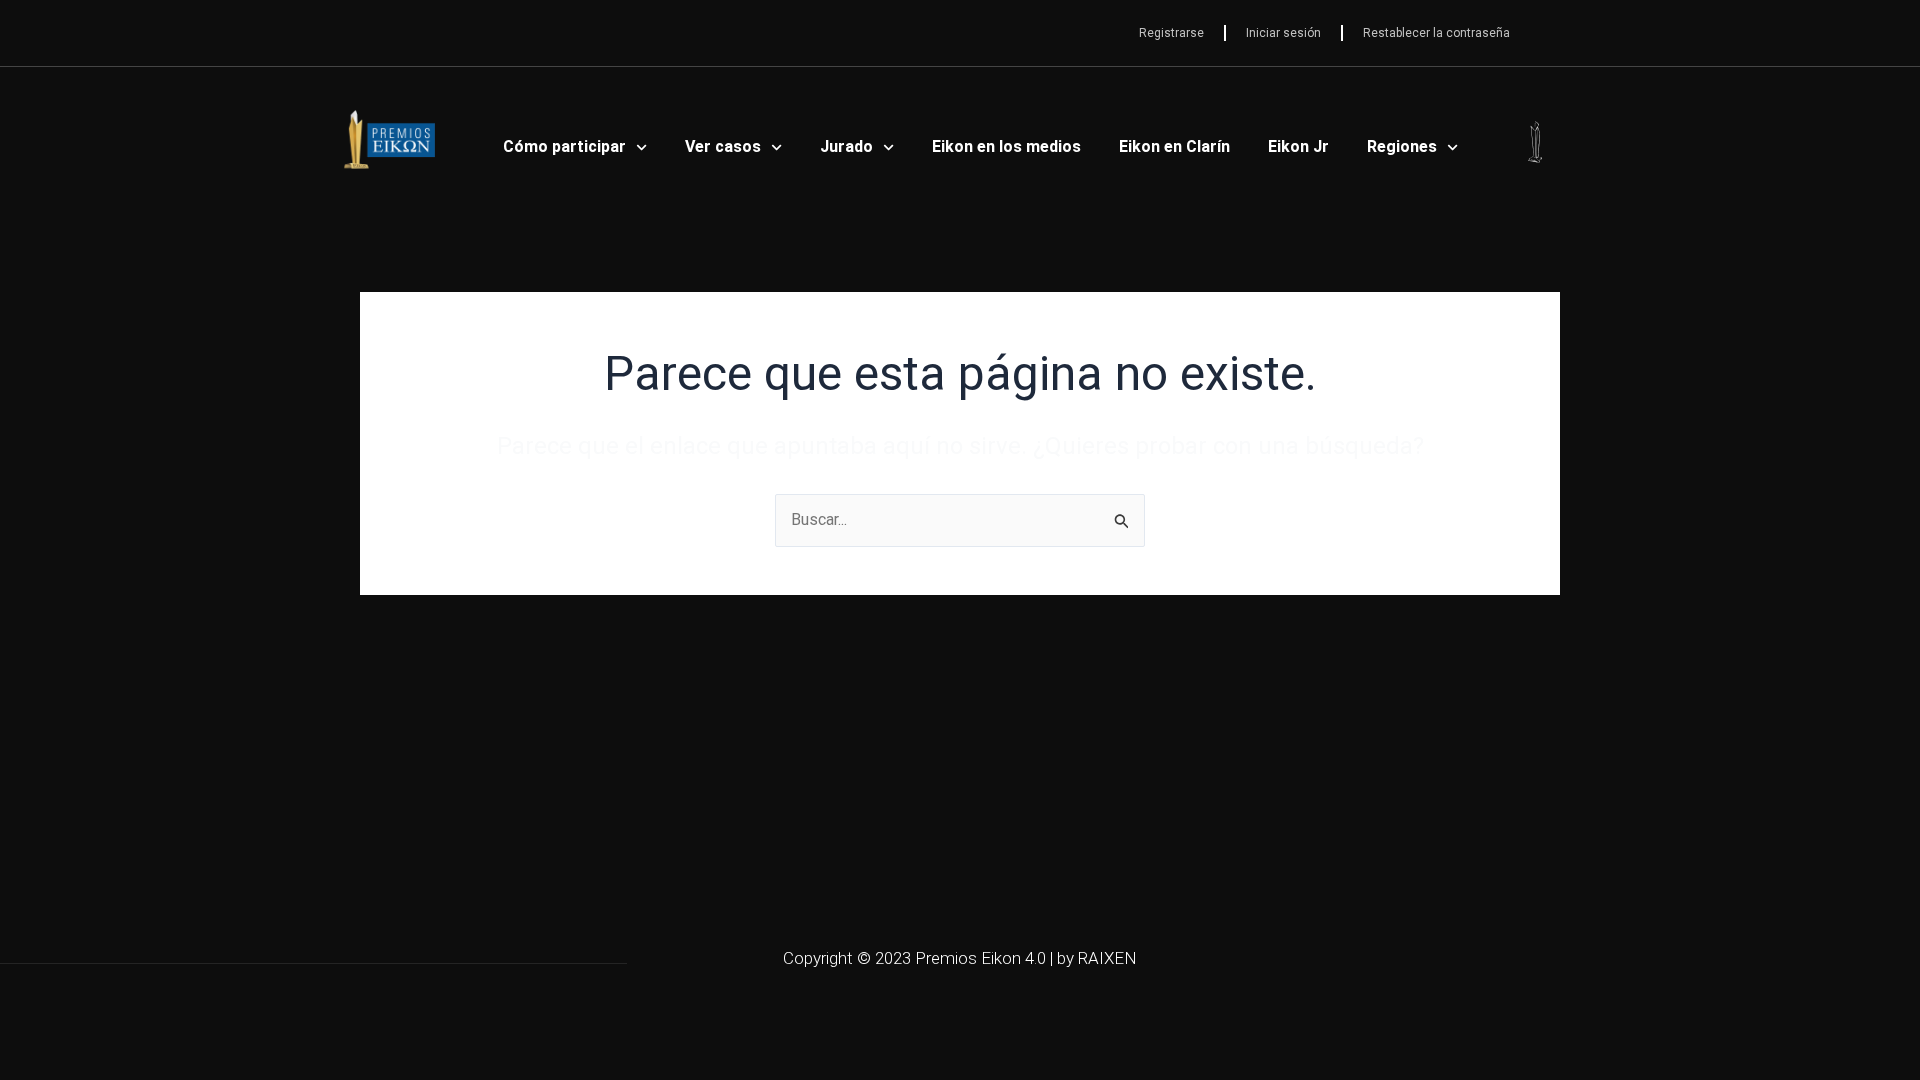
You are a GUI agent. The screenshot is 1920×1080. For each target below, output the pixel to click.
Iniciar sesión (1283, 33)
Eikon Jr (1298, 146)
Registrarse (1171, 33)
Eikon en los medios (1006, 146)
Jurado (846, 146)
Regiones (1402, 146)
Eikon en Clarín (1174, 146)
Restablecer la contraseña (1436, 33)
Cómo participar (564, 146)
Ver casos (723, 146)
